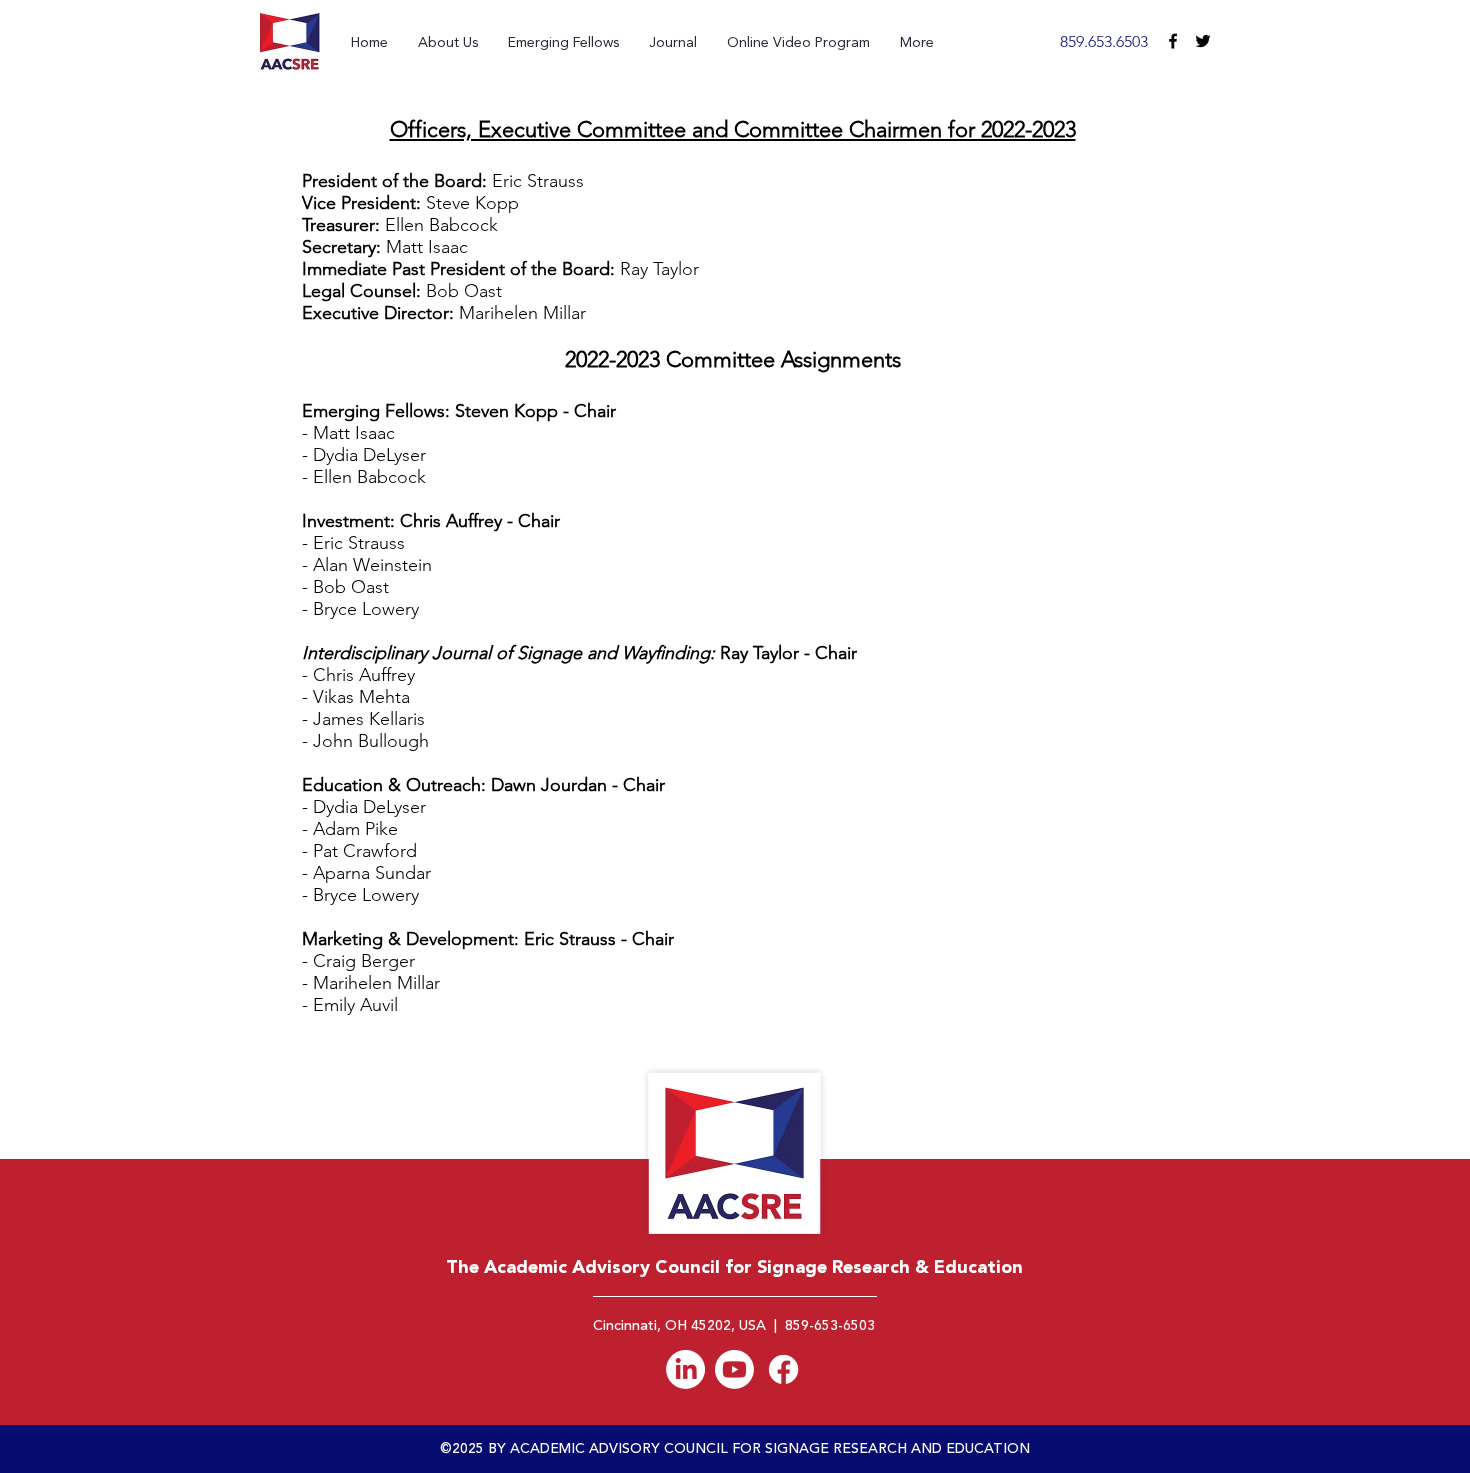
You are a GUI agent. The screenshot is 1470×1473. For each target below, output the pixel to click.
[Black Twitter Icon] (1203, 41)
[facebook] (1173, 41)
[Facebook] (783, 1369)
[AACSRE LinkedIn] (685, 1369)
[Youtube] (734, 1369)
